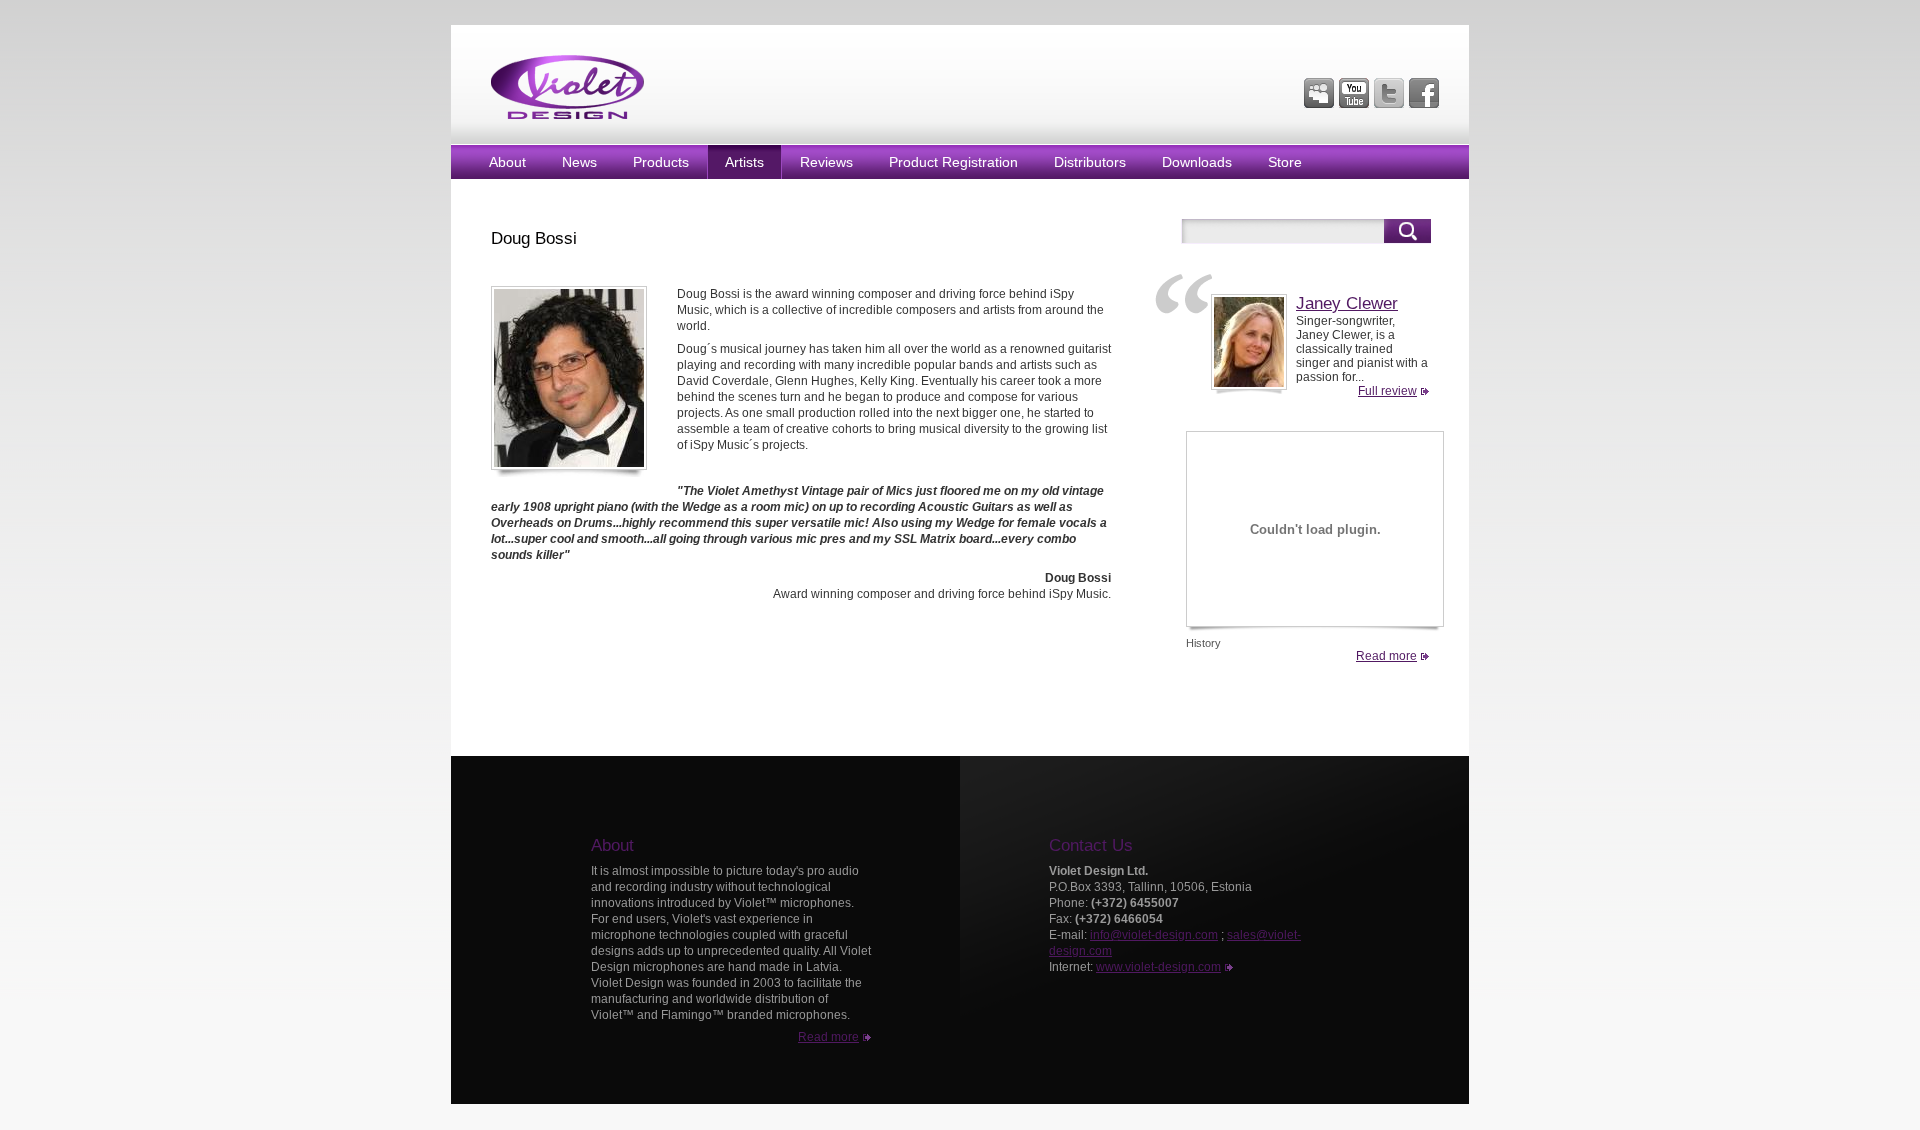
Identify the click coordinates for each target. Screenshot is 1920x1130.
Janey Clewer (1347, 303)
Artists (744, 162)
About (507, 162)
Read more (1386, 656)
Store (1285, 162)
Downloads (1197, 162)
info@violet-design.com (1154, 935)
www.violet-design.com (1158, 967)
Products (661, 162)
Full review (1387, 391)
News (579, 162)
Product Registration (953, 162)
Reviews (826, 162)
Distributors (1090, 162)
